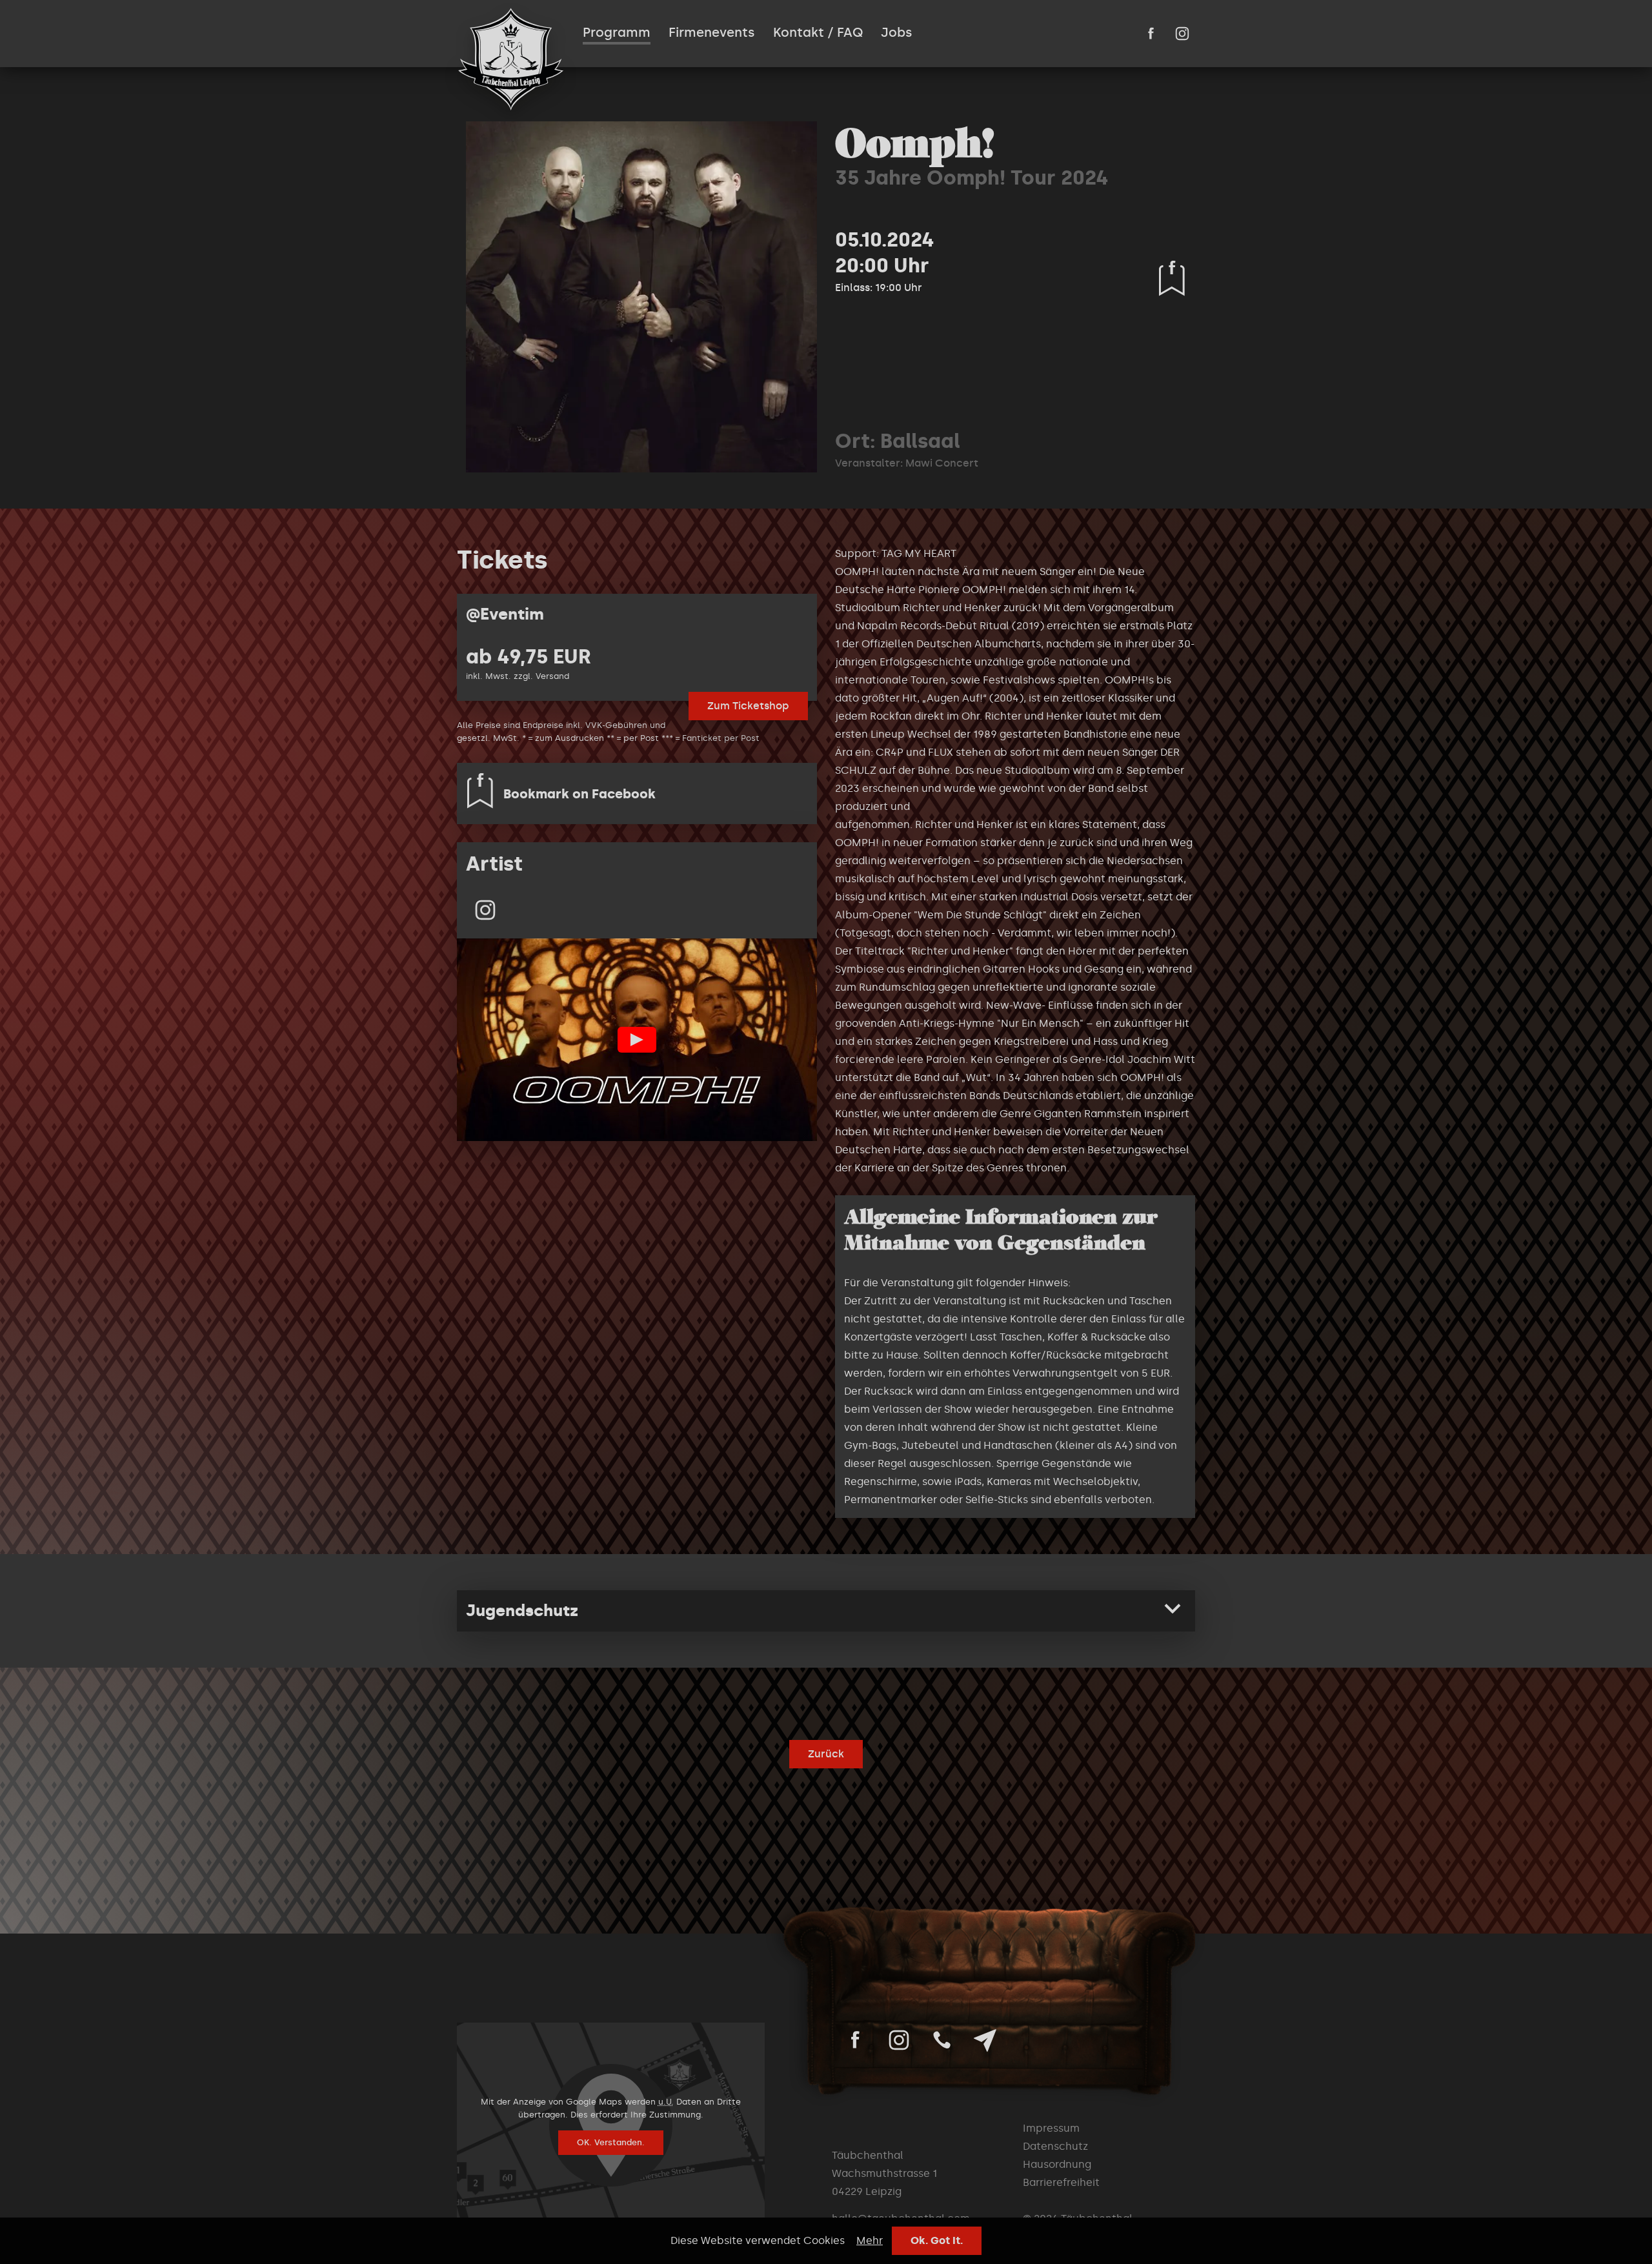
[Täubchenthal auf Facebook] (1151, 34)
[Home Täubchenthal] (511, 59)
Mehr (870, 2240)
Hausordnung (1057, 2164)
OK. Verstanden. (611, 2142)
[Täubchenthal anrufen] (942, 2040)
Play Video (637, 1040)
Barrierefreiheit (1061, 2182)
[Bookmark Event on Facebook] (1172, 278)
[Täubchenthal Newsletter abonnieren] (985, 2040)
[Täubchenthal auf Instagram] (1182, 34)
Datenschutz (1055, 2146)
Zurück (826, 1754)
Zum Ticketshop (748, 706)
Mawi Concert (942, 463)
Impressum (1051, 2128)
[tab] (826, 1611)
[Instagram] (485, 910)
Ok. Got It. (937, 2240)
